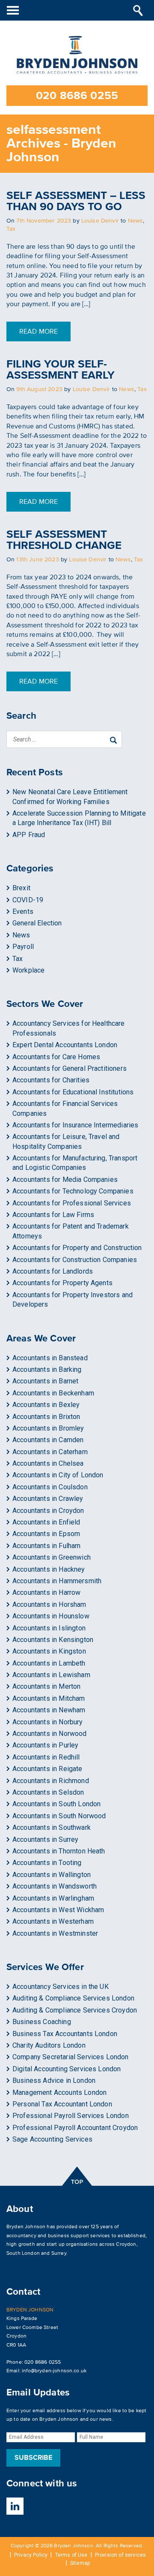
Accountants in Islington (49, 1628)
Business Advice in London (54, 2080)
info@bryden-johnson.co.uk (54, 2371)
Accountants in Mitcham (49, 1698)
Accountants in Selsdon (48, 1792)
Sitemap (80, 2563)
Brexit (21, 888)
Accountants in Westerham (53, 1921)
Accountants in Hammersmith (57, 1581)
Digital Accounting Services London (67, 2069)
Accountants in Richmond (51, 1781)
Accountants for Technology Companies (73, 1191)
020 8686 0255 (77, 96)
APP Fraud (29, 835)
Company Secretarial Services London (71, 2057)
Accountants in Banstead (50, 1358)
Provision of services (120, 2555)
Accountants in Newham (49, 1710)
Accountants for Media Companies (65, 1180)
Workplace (28, 970)
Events (23, 911)
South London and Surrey (36, 2253)
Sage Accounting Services (52, 2139)
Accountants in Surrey (45, 1839)
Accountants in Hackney (49, 1569)
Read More (38, 331)
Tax (11, 229)
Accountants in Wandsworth (55, 1886)
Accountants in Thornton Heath (59, 1851)
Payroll (23, 947)
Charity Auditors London (49, 2045)
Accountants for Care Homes (56, 1057)
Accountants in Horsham (49, 1604)
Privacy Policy (31, 2555)
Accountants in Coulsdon (50, 1487)
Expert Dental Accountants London (65, 1045)
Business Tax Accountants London (65, 2034)
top (77, 2176)
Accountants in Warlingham (53, 1898)
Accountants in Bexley (46, 1405)
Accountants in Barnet (45, 1381)
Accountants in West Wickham (58, 1910)
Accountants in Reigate (47, 1769)
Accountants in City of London (58, 1475)
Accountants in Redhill (46, 1757)
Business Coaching (42, 2022)
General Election (37, 923)
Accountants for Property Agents (62, 1283)
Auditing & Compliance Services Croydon (75, 2010)
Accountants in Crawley (48, 1499)
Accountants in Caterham (50, 1452)
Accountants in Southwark (52, 1827)
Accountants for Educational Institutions (73, 1092)
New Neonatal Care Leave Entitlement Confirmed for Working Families (70, 797)
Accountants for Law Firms (53, 1215)
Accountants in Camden (48, 1440)
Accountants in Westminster (55, 1933)
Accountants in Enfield (46, 1522)
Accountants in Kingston (49, 1651)
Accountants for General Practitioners (70, 1068)
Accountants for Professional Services (72, 1203)
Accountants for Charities (51, 1080)
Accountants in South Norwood (59, 1816)
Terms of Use (71, 2555)
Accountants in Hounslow (51, 1616)
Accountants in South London (56, 1804)
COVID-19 (28, 900)
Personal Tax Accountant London (62, 2104)
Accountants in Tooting (47, 1863)
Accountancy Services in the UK (61, 1987)
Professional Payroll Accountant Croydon (75, 2128)
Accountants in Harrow (46, 1592)
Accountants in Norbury (48, 1722)
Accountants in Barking (47, 1369)
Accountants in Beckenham (53, 1393)
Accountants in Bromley (48, 1428)
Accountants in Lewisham (51, 1675)
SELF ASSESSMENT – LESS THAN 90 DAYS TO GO (76, 201)
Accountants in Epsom (46, 1534)
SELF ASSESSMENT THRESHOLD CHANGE (64, 540)
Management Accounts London (59, 2092)
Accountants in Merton (46, 1686)
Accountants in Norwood (50, 1734)
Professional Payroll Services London (71, 2116)
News (136, 221)
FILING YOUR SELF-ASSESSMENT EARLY (61, 370)
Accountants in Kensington (53, 1640)
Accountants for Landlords (53, 1271)
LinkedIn (15, 2506)
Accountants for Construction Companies (75, 1260)
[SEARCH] (138, 10)
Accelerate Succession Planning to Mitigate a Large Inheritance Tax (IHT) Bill (79, 818)
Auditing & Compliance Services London (73, 1998)
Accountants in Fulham (46, 1546)
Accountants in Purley (45, 1745)
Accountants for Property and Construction (77, 1248)
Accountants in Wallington (52, 1875)
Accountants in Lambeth (49, 1663)
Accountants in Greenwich (52, 1557)
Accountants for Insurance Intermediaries (75, 1125)
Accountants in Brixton (46, 1417)
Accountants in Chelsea (48, 1463)
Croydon (126, 2244)
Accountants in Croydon (48, 1511)
